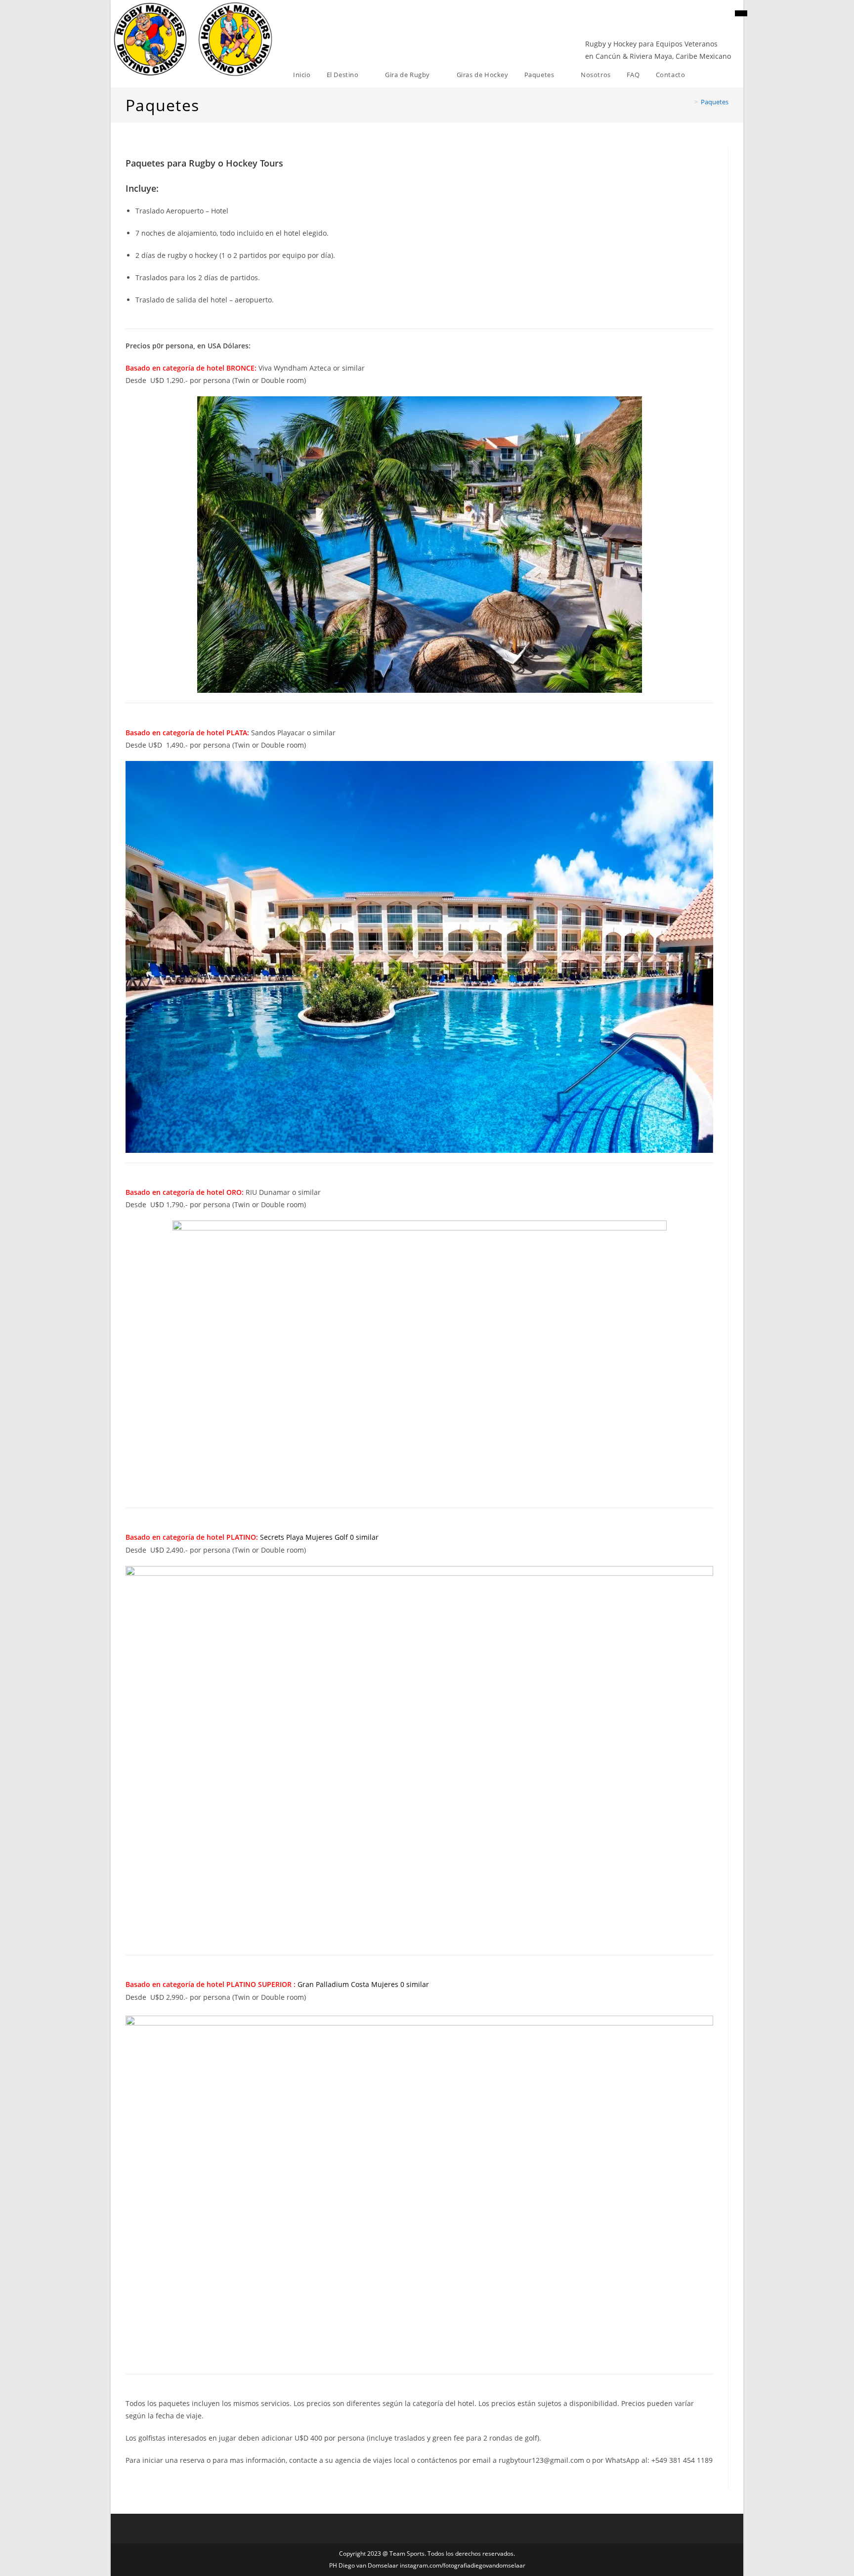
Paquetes (715, 102)
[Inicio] (689, 102)
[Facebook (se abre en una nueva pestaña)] (741, 13)
